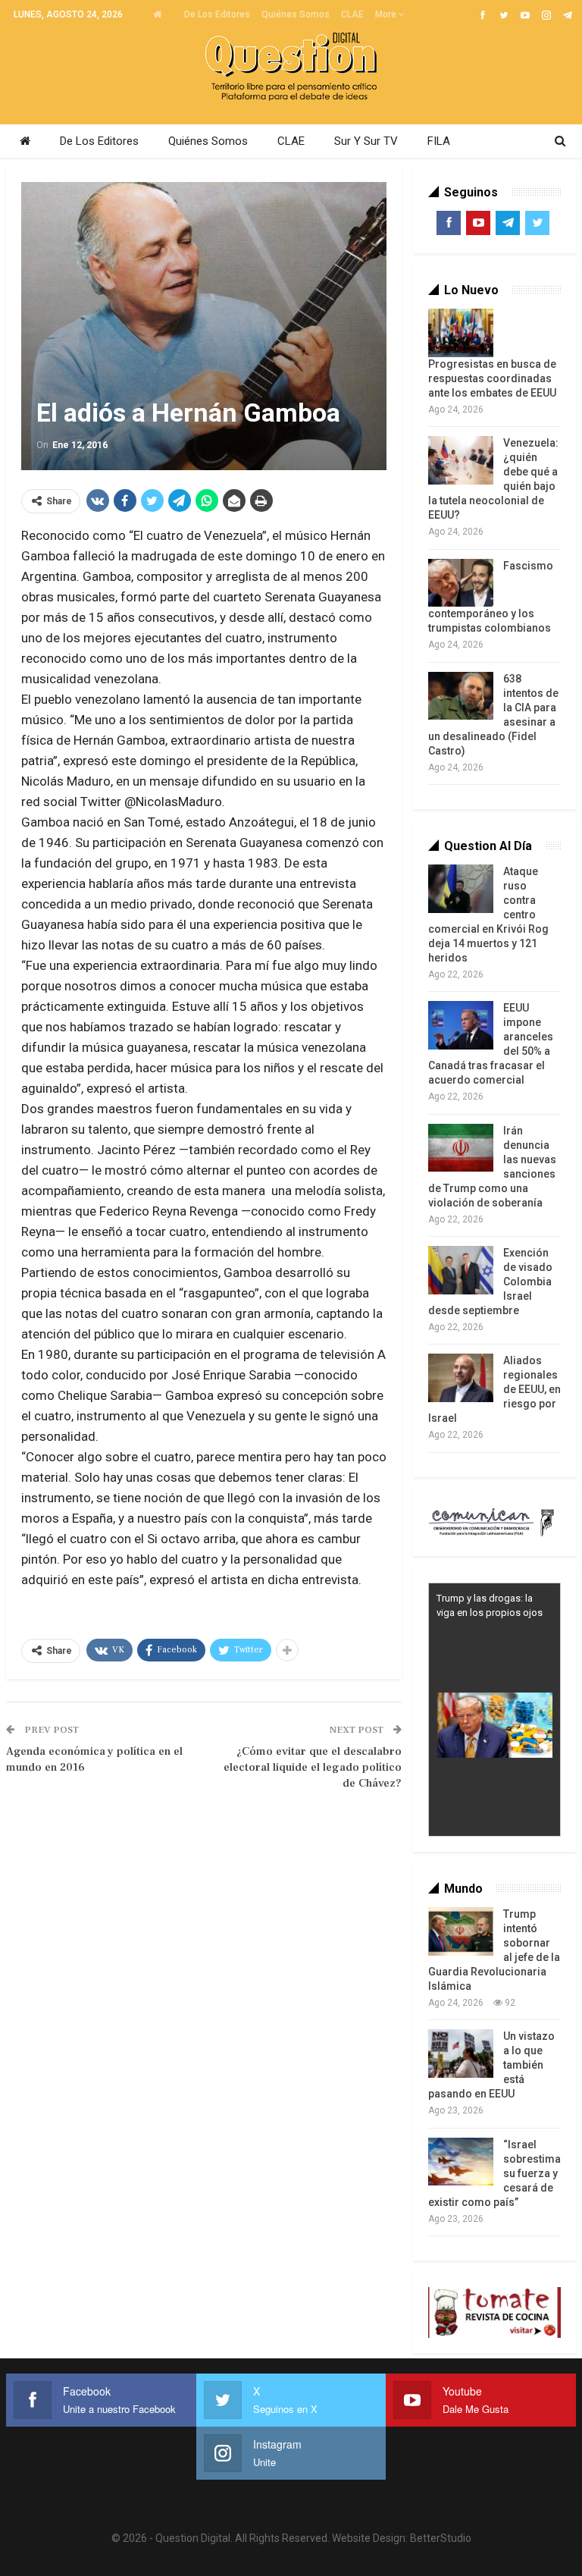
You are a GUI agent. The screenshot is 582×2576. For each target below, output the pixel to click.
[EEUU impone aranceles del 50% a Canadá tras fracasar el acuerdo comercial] (461, 1025)
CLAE (352, 14)
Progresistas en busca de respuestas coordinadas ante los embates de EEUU (492, 378)
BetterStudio (441, 2538)
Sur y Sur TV (366, 141)
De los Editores (217, 14)
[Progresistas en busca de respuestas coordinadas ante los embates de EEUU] (461, 333)
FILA (439, 141)
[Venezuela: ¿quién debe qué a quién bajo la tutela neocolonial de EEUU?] (461, 460)
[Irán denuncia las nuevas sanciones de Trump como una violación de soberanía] (461, 1148)
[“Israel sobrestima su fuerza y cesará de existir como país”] (461, 2162)
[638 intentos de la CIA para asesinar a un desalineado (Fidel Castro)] (461, 696)
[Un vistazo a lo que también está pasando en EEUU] (461, 2054)
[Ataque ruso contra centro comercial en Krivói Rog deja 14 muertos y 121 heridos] (461, 889)
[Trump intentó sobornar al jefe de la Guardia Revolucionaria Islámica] (461, 1931)
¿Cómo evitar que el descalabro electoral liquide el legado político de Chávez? (313, 1767)
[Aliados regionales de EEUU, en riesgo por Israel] (461, 1378)
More (387, 14)
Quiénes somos (296, 14)
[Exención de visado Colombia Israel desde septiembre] (461, 1270)
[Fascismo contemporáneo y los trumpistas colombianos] (461, 583)
